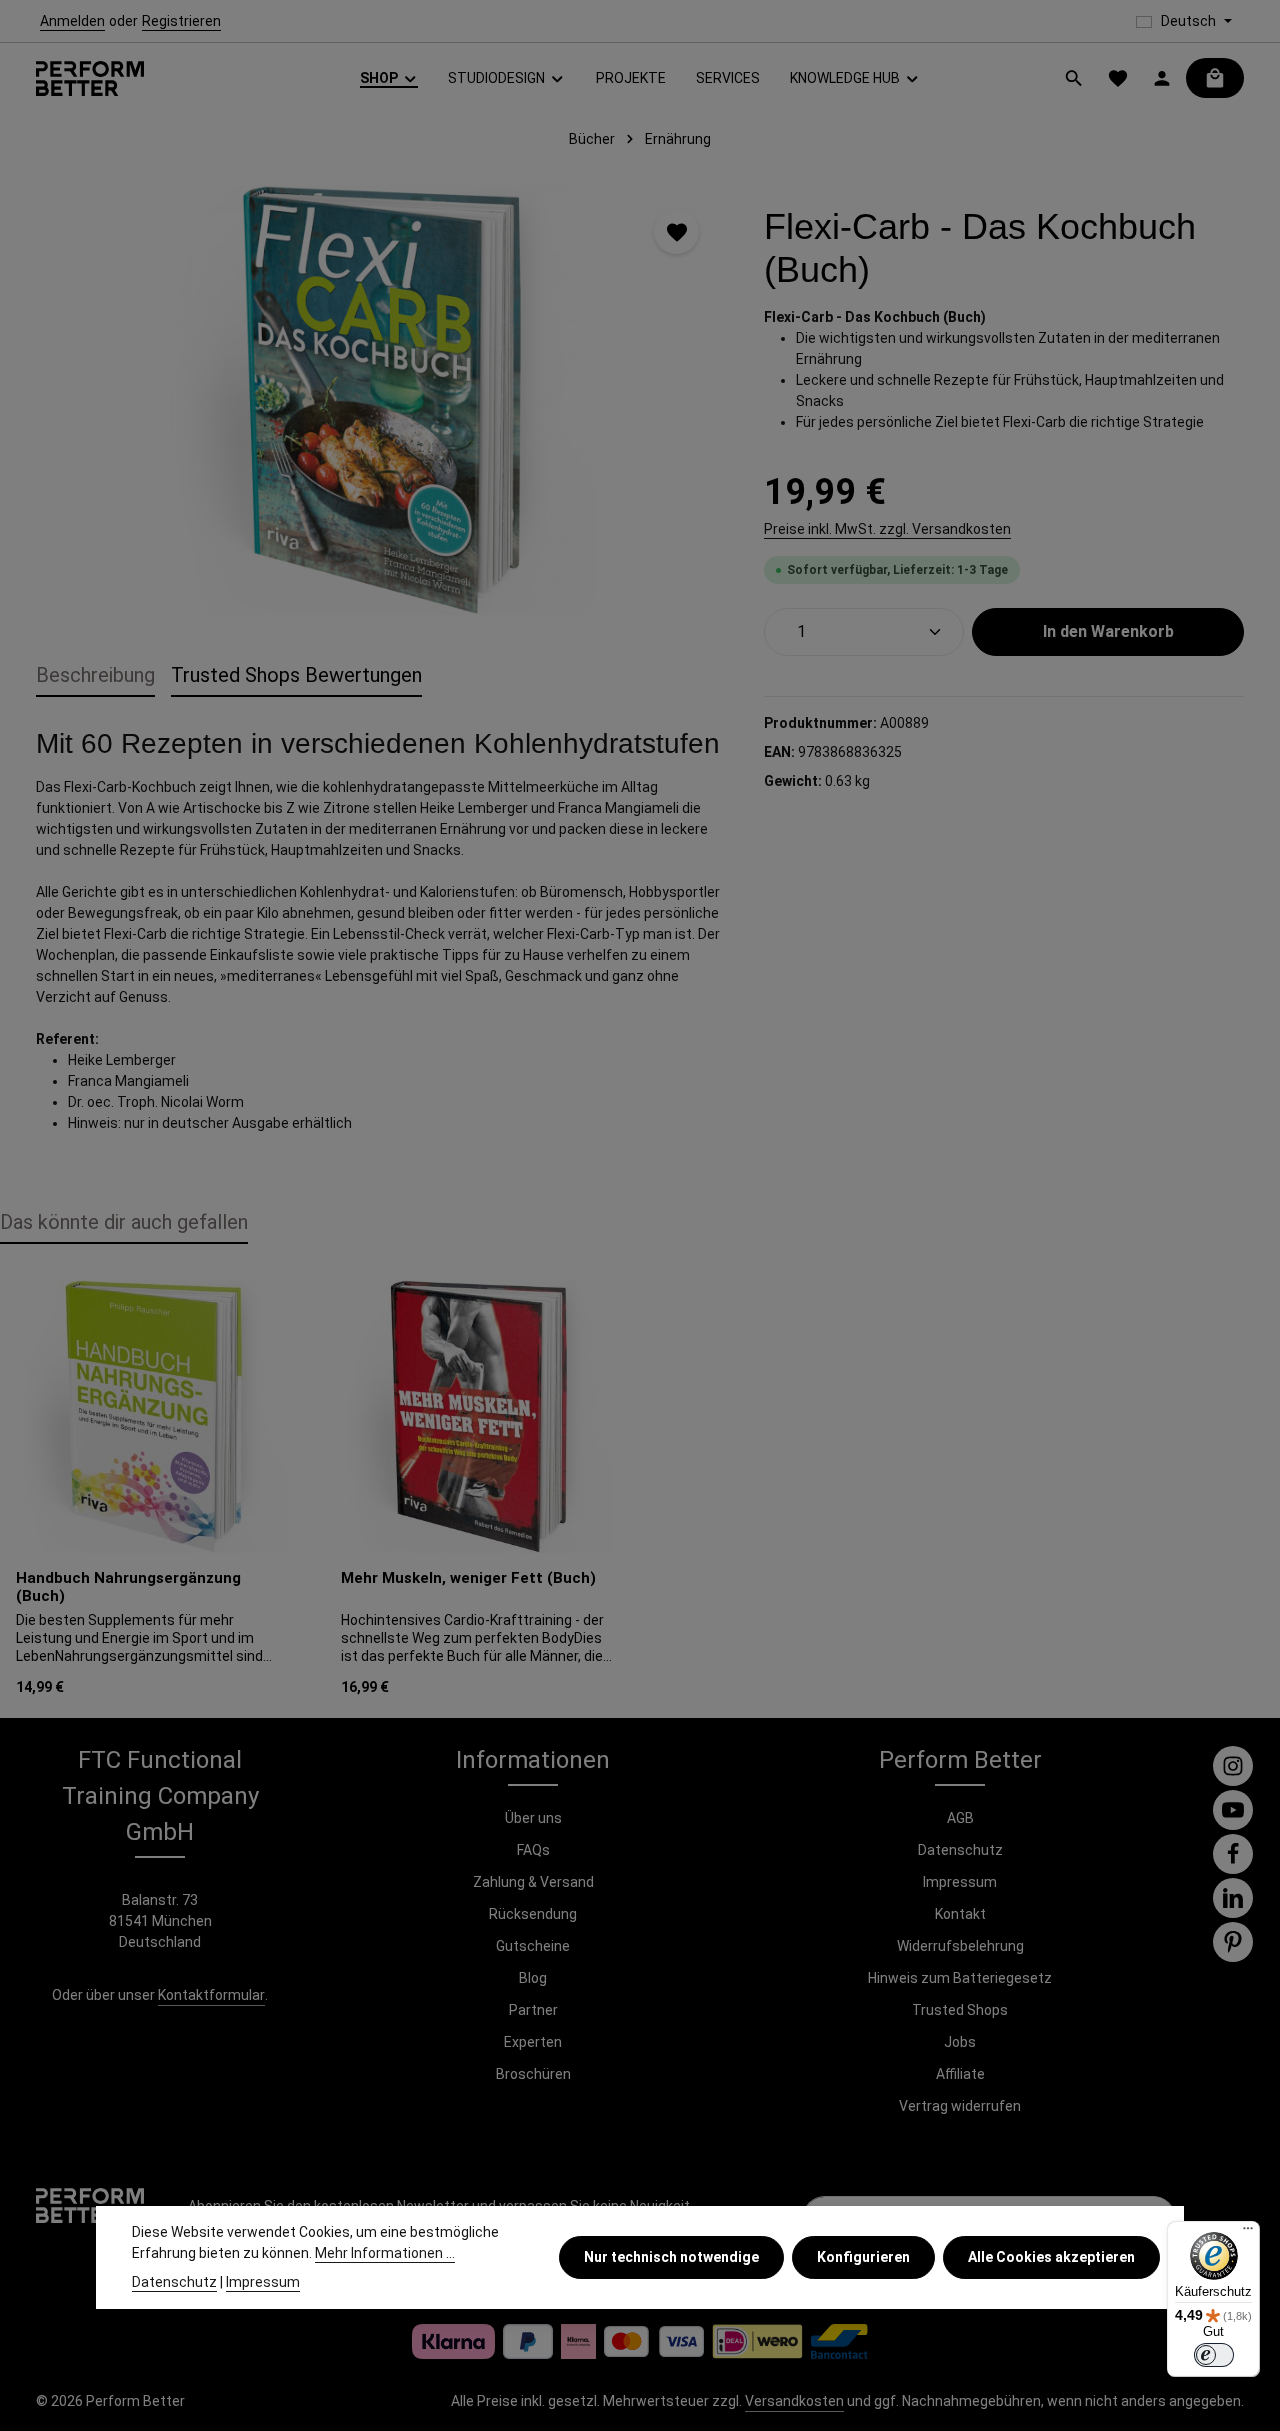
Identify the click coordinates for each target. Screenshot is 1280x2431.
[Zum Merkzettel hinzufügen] (676, 231)
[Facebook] (1233, 1854)
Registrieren (181, 21)
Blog (533, 1978)
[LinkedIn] (1233, 1898)
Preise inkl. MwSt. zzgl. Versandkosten (887, 529)
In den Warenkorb (1108, 631)
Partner (533, 2010)
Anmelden (72, 21)
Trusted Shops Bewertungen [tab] (296, 675)
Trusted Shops (960, 2010)
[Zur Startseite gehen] (90, 78)
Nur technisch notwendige (671, 2257)
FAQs (533, 1850)
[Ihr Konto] (1162, 78)
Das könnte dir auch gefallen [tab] (124, 1222)
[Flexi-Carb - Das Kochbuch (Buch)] (379, 400)
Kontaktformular (211, 1995)
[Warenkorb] (1215, 78)
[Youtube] (1233, 1810)
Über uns (533, 1818)
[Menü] (1248, 2233)
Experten (533, 2042)
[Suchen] (1074, 78)
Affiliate (960, 2074)
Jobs (960, 2042)
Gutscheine (533, 1946)
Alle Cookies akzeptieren (1051, 2257)
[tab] (95, 676)
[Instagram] (1233, 1766)
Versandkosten (794, 2401)
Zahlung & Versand (533, 1882)
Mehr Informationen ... (385, 2253)
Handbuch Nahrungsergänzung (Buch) (128, 1587)
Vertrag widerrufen (960, 2106)
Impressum (960, 1882)
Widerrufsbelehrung (960, 1946)
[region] (380, 400)
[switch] (1214, 2355)
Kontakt (960, 1914)
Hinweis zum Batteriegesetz (960, 1978)
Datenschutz (960, 1850)
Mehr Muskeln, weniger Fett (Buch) (468, 1578)
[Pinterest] (1233, 1942)
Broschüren (533, 2074)
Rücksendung (533, 1914)
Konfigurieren (863, 2257)
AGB (960, 1818)
